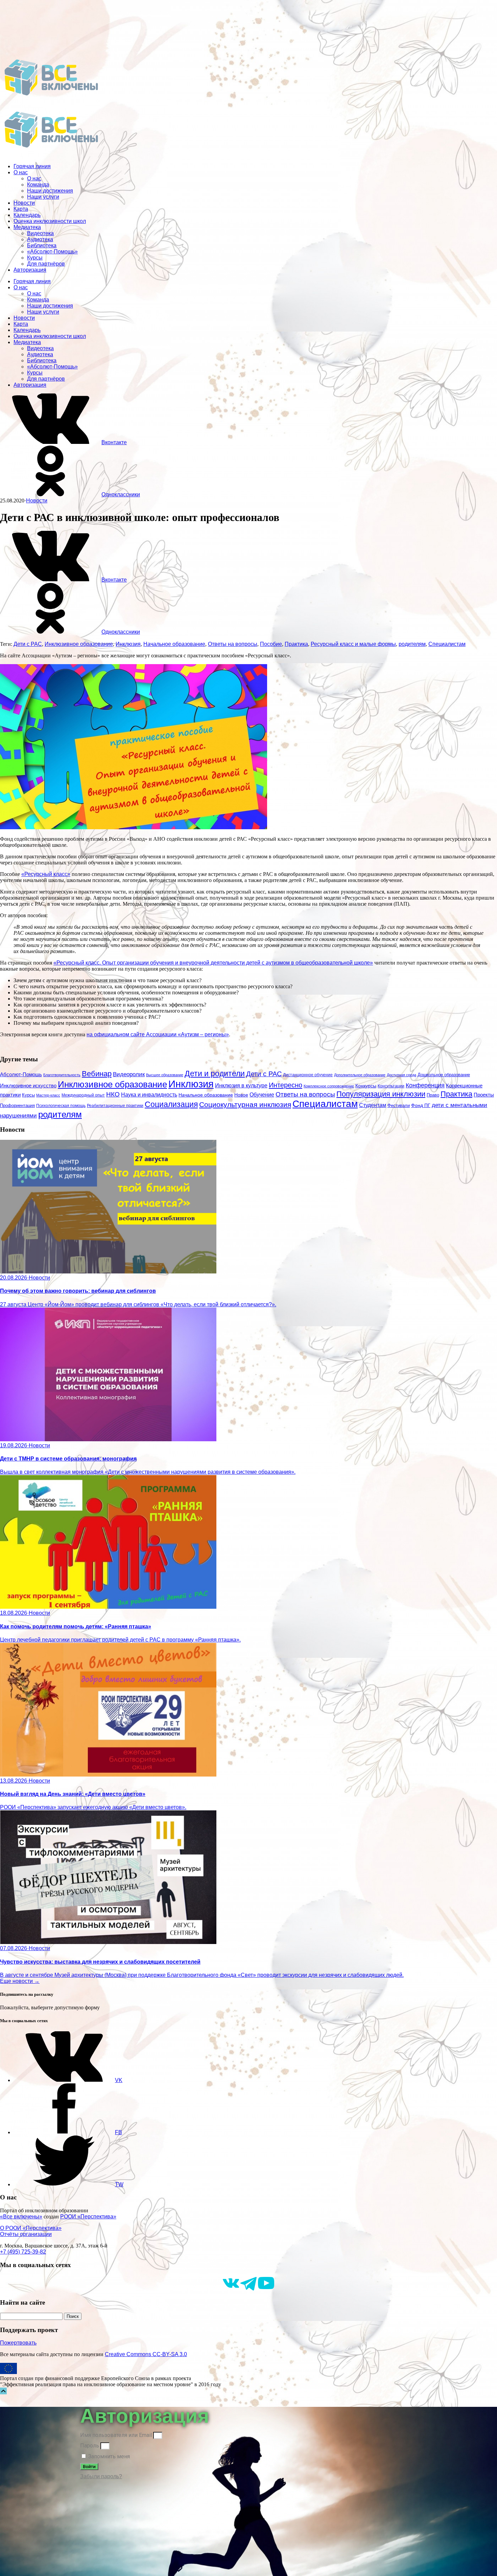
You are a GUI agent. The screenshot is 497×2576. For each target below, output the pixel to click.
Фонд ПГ (421, 1105)
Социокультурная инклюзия (245, 1104)
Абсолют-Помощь (21, 1075)
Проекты (484, 1095)
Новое (241, 1095)
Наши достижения (50, 191)
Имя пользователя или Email (116, 2435)
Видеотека (40, 233)
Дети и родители (215, 1074)
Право (433, 1095)
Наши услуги (43, 197)
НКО (113, 1094)
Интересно (286, 1085)
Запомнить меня (108, 2456)
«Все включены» (21, 2217)
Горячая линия (32, 166)
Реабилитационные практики (115, 1105)
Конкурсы (366, 1086)
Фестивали (399, 1105)
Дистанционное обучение (308, 1075)
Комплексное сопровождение (329, 1086)
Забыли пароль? (101, 2476)
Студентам (373, 1105)
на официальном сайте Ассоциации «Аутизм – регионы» (158, 1034)
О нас (21, 172)
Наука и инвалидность (149, 1094)
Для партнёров (46, 264)
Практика (296, 644)
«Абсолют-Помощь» (52, 252)
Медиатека (27, 227)
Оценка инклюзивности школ (50, 221)
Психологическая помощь (61, 1106)
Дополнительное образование (360, 1075)
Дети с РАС (28, 644)
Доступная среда (401, 1075)
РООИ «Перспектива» (88, 2217)
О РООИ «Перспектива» (31, 2228)
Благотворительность (62, 1075)
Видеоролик (129, 1074)
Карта (21, 209)
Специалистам (447, 644)
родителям (412, 644)
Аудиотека (40, 239)
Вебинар (97, 1074)
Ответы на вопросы (233, 644)
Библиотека (42, 245)
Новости (24, 203)
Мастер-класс (48, 1095)
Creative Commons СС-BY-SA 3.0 (146, 2354)
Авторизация (30, 270)
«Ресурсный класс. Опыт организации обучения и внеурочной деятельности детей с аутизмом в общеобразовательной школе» (213, 963)
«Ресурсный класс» (46, 874)
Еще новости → (20, 1981)
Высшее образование (165, 1075)
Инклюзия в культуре (241, 1086)
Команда (38, 185)
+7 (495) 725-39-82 (23, 2252)
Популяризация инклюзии (381, 1094)
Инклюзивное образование (79, 644)
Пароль (90, 2446)
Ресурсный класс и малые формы (353, 644)
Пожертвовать (18, 2343)
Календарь (27, 215)
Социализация (171, 1104)
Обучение (262, 1094)
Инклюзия (128, 644)
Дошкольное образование (444, 1075)
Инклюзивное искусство (28, 1086)
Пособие (271, 644)
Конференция (425, 1085)
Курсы (35, 258)
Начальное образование (174, 644)
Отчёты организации (26, 2234)
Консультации (391, 1086)
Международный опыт (83, 1095)
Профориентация (17, 1105)
